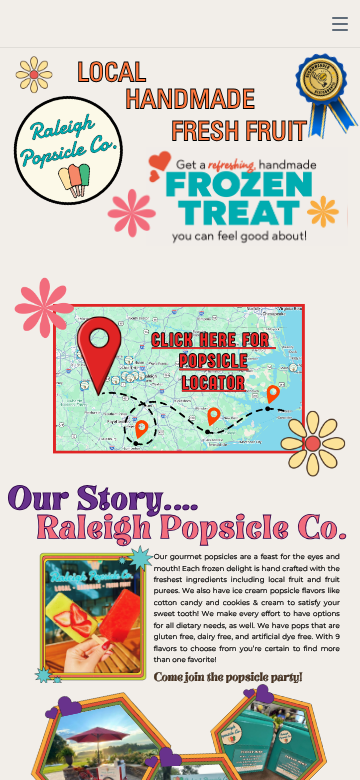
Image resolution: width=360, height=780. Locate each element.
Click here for (211, 340)
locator (214, 383)
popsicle (213, 362)
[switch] (340, 24)
